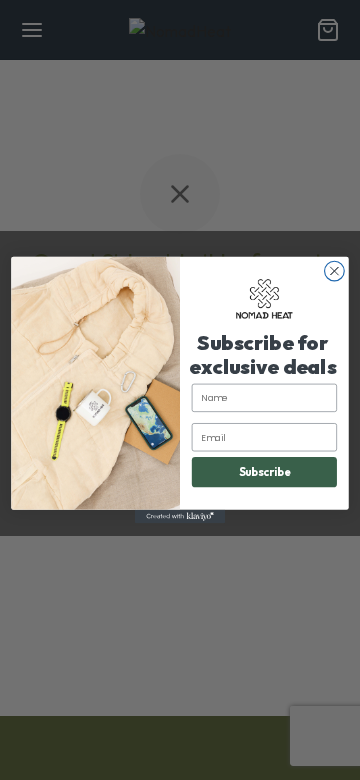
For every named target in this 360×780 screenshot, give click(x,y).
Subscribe (265, 472)
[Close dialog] (335, 271)
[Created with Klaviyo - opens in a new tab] (180, 517)
